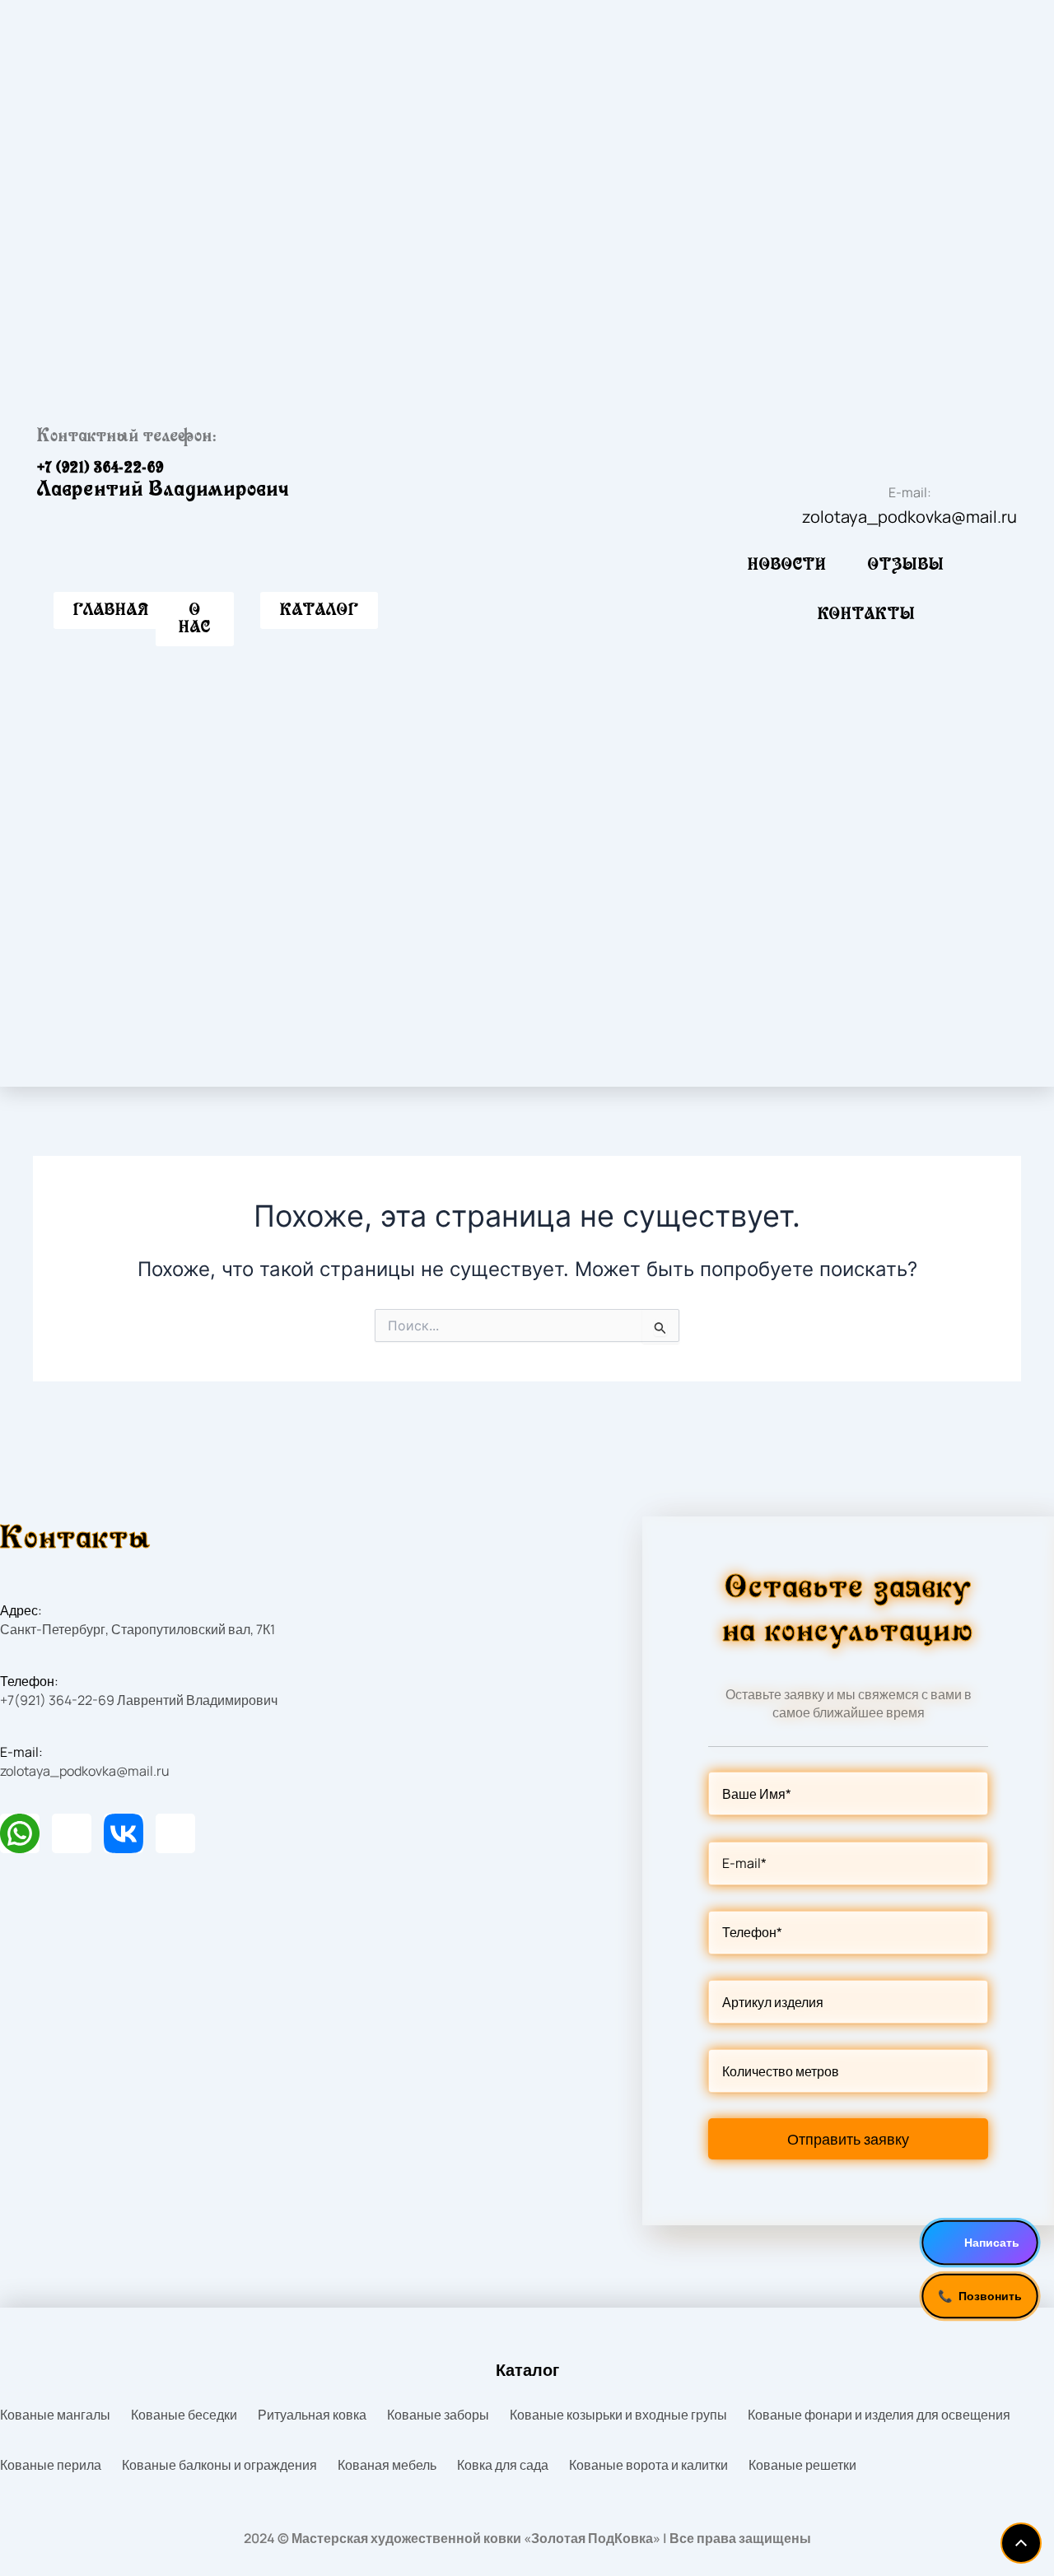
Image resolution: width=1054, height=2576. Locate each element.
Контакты (867, 614)
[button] (319, 610)
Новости (787, 565)
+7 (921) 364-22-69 (100, 468)
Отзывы (906, 565)
